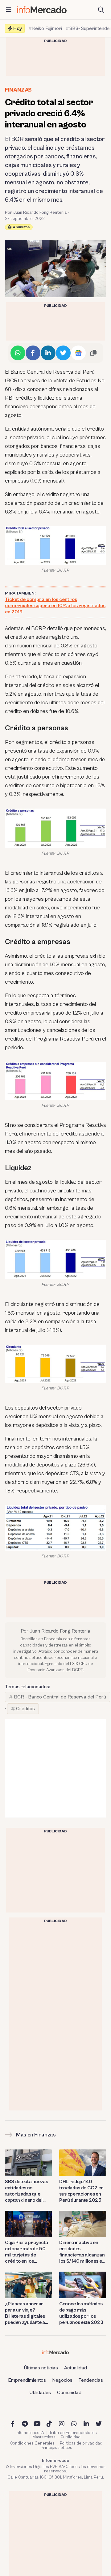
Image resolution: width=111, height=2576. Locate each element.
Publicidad (71, 2437)
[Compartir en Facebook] (33, 353)
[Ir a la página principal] (42, 10)
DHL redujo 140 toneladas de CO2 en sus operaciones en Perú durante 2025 (81, 2191)
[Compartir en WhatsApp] (18, 353)
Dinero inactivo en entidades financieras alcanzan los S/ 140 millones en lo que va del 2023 (82, 2252)
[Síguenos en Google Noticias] (78, 353)
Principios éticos (56, 2448)
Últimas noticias (41, 2368)
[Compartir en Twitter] (63, 353)
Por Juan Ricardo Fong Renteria (36, 213)
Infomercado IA (30, 2433)
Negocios (62, 2380)
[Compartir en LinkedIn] (48, 353)
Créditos (25, 1709)
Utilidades (40, 2393)
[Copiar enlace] (93, 353)
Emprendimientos (27, 2380)
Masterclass (44, 2437)
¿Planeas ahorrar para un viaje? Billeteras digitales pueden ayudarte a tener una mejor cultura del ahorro (25, 2313)
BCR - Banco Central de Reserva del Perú (60, 1697)
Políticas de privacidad (81, 2443)
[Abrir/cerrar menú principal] (9, 10)
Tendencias (91, 2380)
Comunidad (69, 2393)
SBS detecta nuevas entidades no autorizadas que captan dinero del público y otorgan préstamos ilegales (26, 2191)
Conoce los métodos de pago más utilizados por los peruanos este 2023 (81, 2313)
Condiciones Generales (32, 2443)
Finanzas (18, 90)
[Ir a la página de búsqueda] (101, 10)
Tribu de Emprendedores (73, 2433)
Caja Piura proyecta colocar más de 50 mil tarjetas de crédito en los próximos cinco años (27, 2252)
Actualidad (76, 2368)
